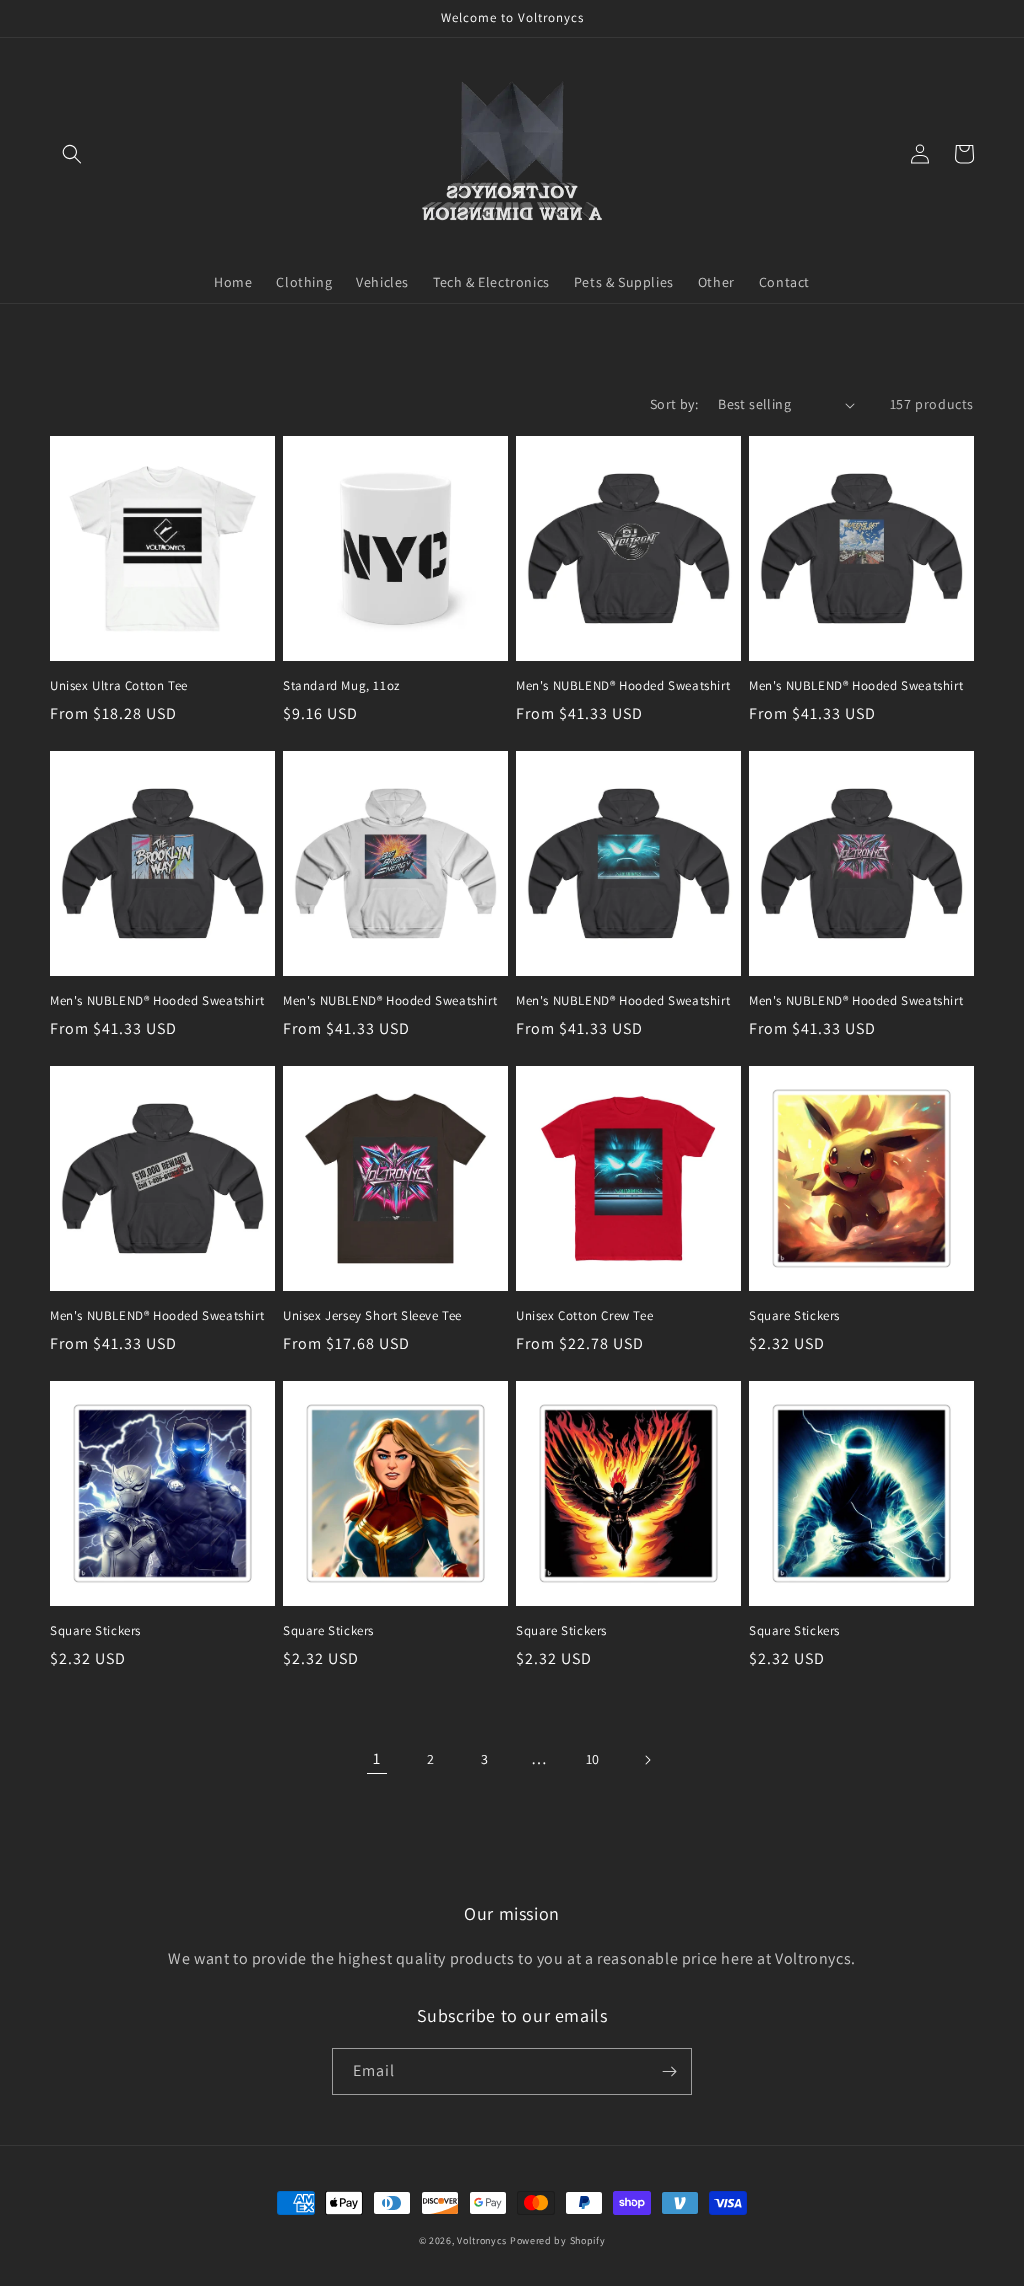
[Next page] (647, 1760)
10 (593, 1759)
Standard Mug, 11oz (341, 686)
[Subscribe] (669, 2071)
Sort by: (674, 404)
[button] (72, 154)
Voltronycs (482, 2240)
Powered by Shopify (558, 2240)
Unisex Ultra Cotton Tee (119, 686)
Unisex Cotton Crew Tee (584, 1316)
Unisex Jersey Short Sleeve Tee (372, 1316)
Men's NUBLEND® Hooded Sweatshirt (623, 686)
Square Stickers (794, 1316)
